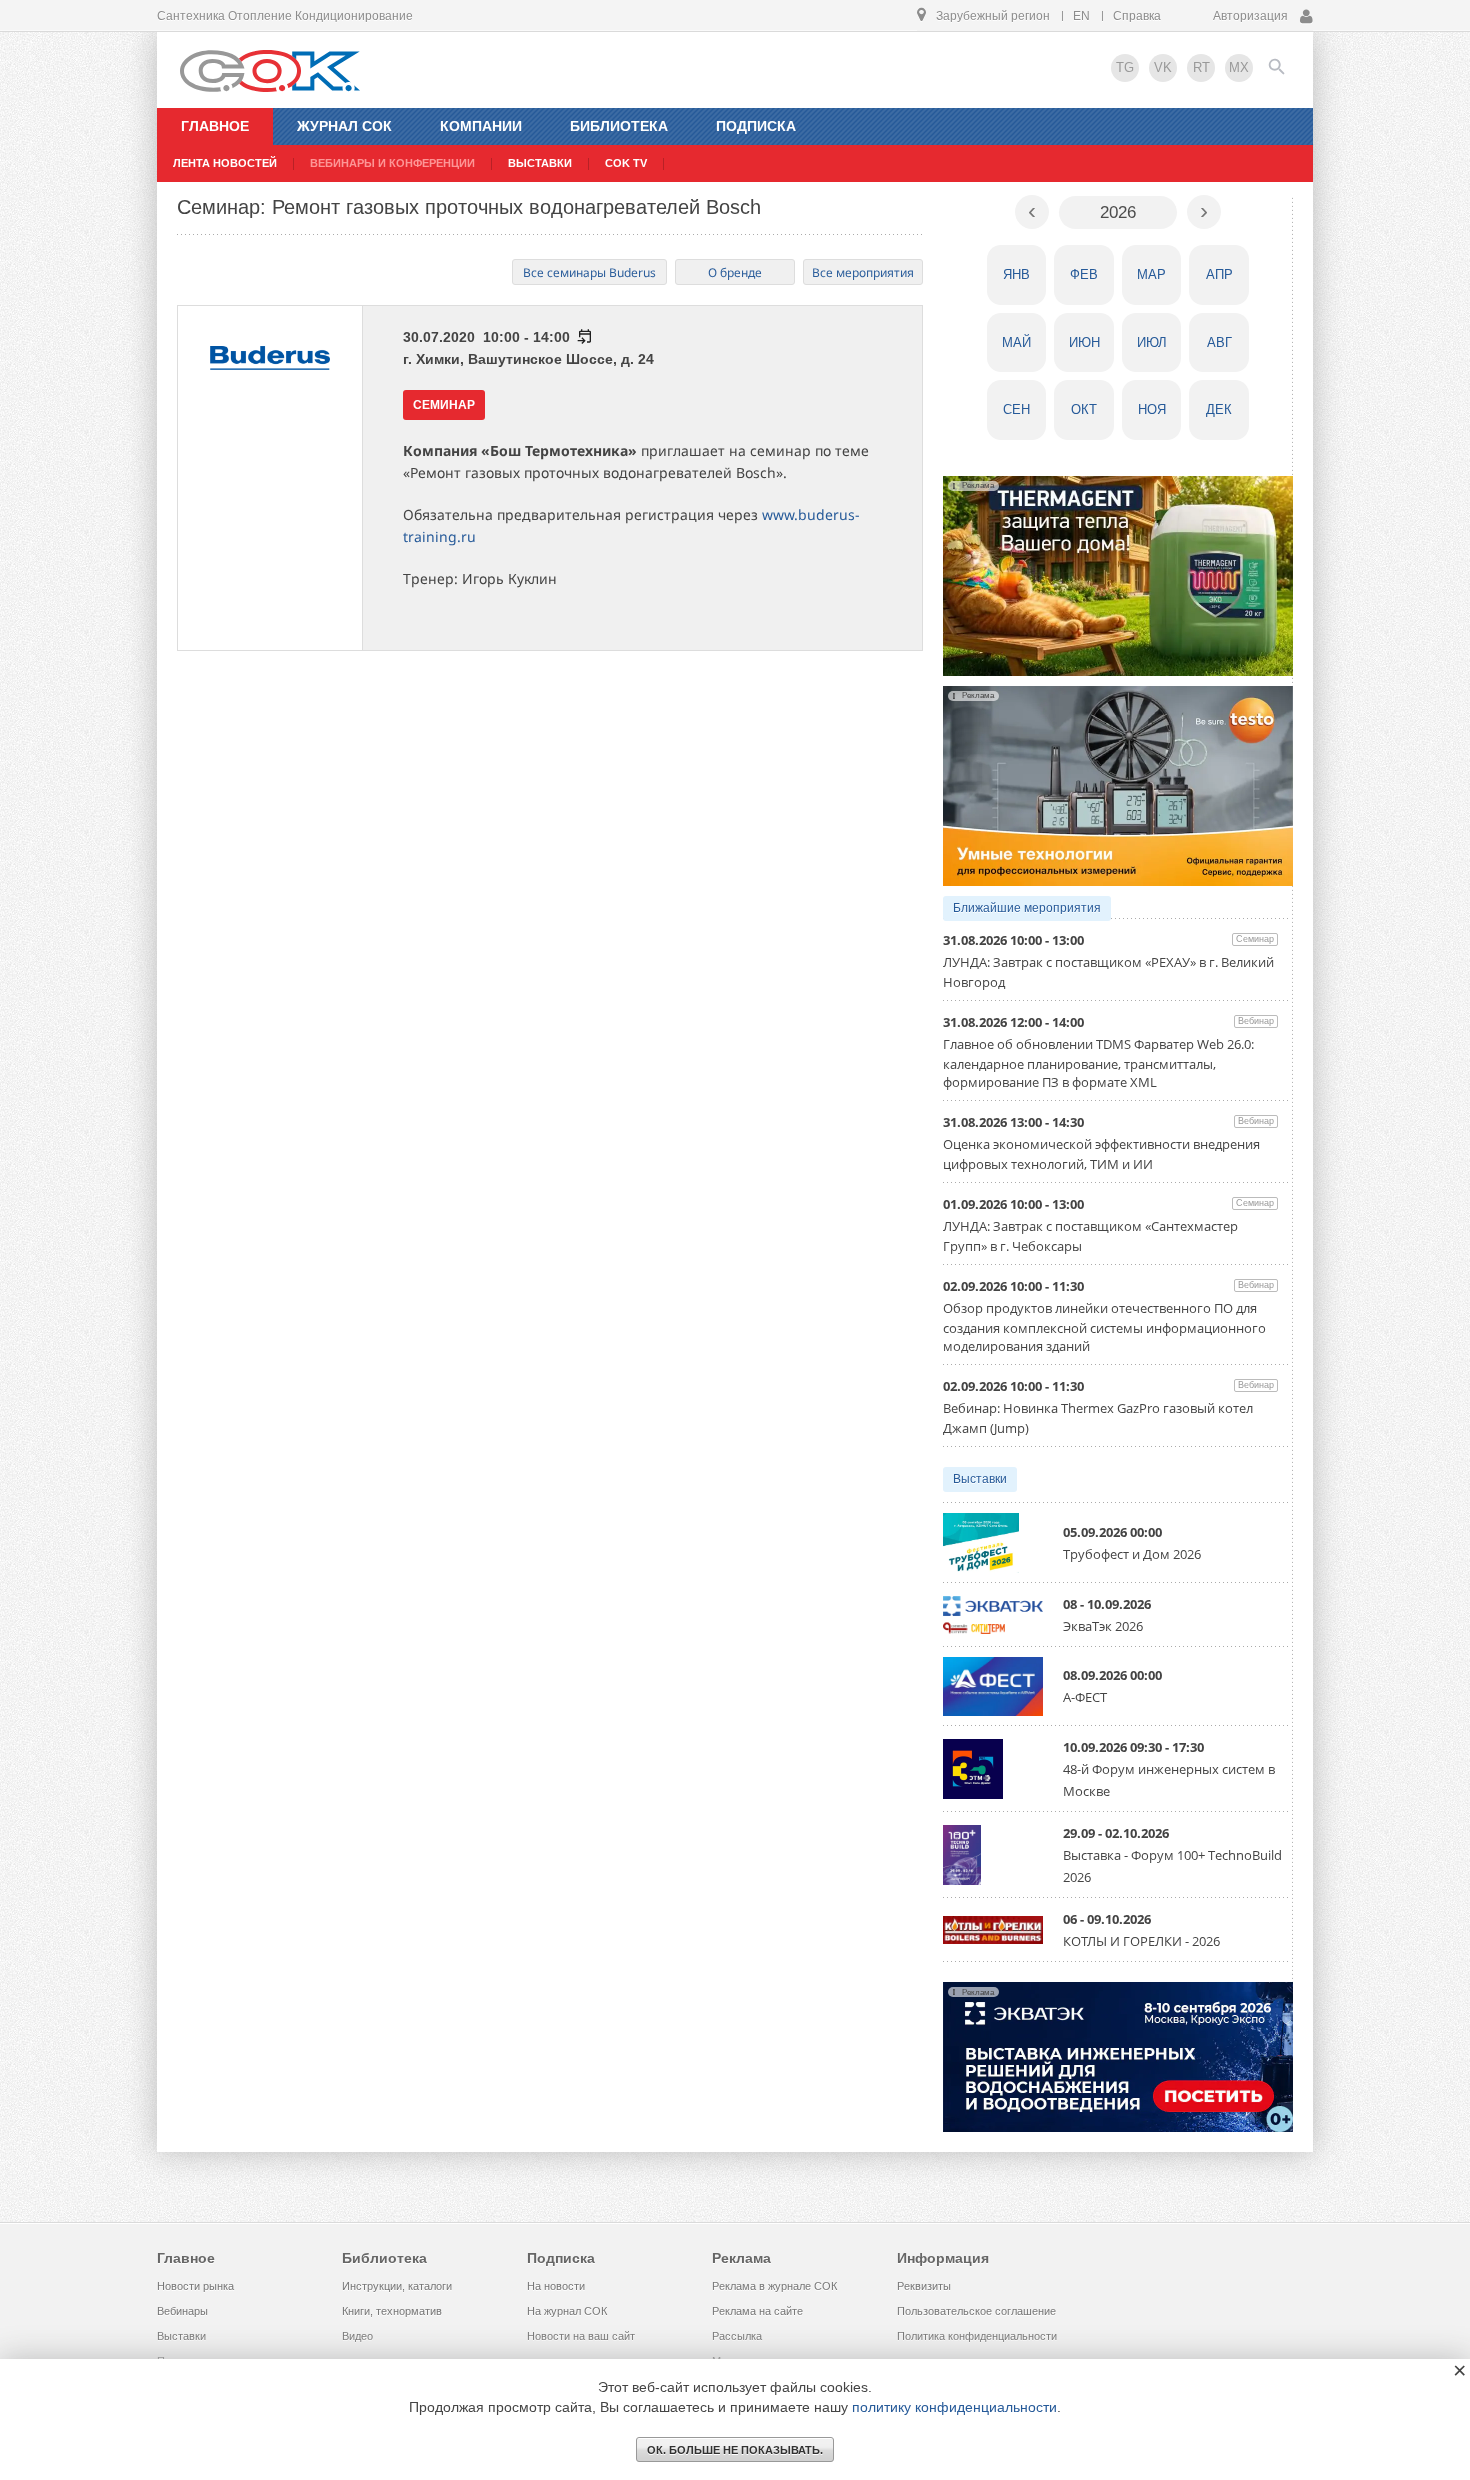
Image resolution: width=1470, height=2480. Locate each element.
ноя (1152, 409)
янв (1016, 274)
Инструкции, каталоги (397, 2286)
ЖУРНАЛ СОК (344, 126)
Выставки (980, 1479)
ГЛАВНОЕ (215, 126)
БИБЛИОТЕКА (619, 126)
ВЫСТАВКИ (540, 163)
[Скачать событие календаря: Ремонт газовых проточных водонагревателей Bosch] (583, 337)
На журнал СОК (567, 2311)
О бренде (735, 272)
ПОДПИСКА (756, 126)
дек (1219, 409)
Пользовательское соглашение (976, 2311)
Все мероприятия (863, 272)
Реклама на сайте (757, 2311)
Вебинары (182, 2311)
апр (1219, 274)
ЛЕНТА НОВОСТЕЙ (225, 163)
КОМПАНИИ (481, 126)
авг (1219, 342)
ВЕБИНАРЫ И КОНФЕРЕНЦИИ (392, 163)
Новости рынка (195, 2286)
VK (1163, 67)
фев (1084, 274)
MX (1239, 67)
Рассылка (737, 2336)
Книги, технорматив (392, 2311)
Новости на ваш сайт (581, 2336)
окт (1084, 409)
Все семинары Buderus (589, 272)
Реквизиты (924, 2286)
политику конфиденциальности (954, 2407)
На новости (556, 2286)
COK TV (626, 163)
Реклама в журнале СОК (774, 2286)
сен (1016, 409)
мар (1151, 274)
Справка (1137, 16)
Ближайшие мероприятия (1027, 908)
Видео (357, 2336)
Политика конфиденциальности (977, 2336)
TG (1125, 67)
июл (1152, 342)
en (1081, 16)
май (1016, 342)
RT (1201, 67)
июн (1084, 342)
